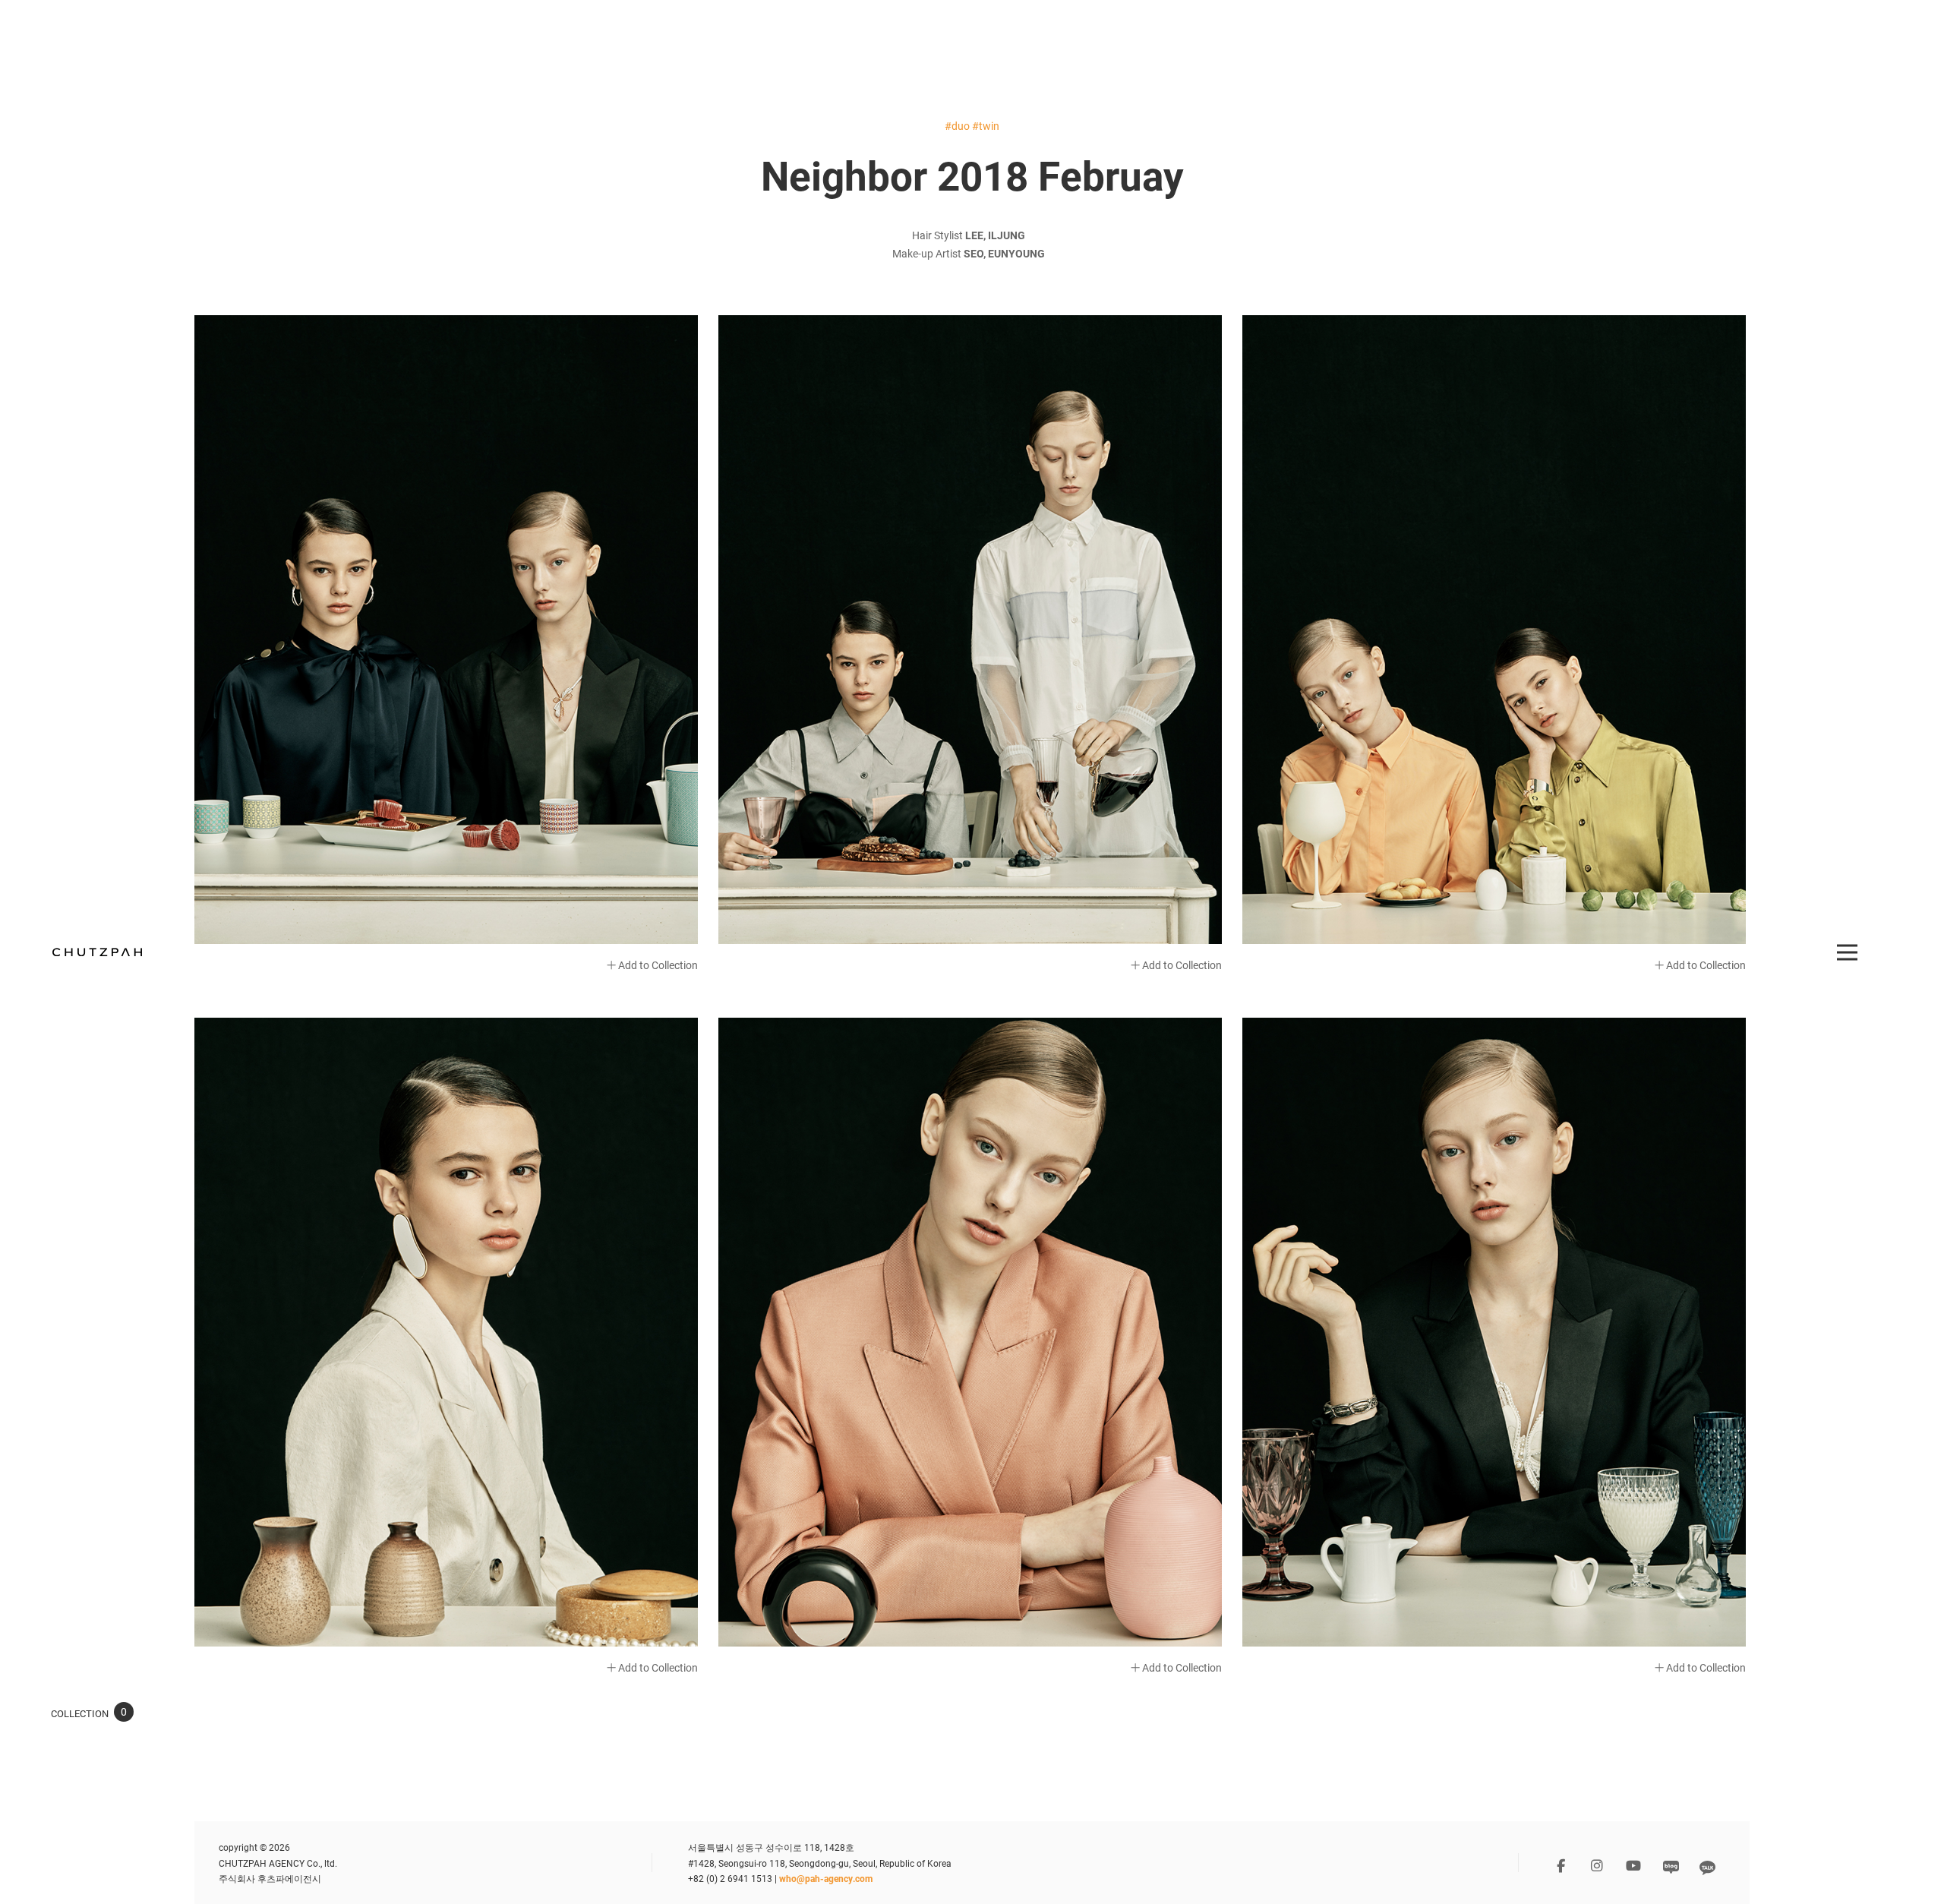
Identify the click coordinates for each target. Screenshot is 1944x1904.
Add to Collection (657, 965)
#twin (986, 126)
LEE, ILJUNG (995, 235)
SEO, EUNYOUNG (1004, 253)
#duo (957, 126)
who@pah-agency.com (826, 1878)
